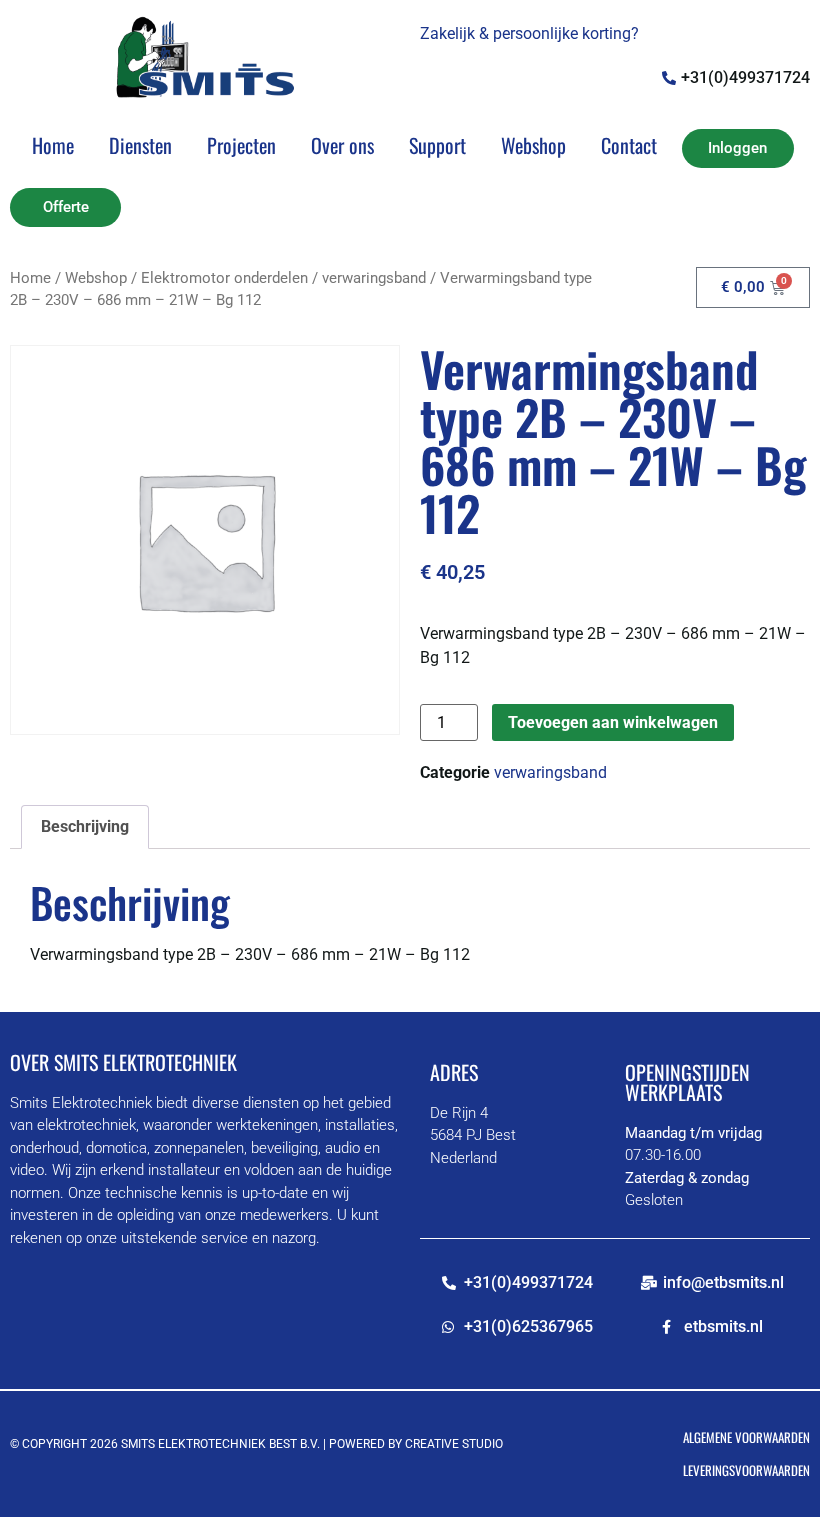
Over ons (342, 145)
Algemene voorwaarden (746, 1437)
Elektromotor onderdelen (224, 278)
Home (53, 145)
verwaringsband (374, 278)
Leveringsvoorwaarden (746, 1470)
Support (437, 145)
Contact (629, 145)
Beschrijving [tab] (85, 826)
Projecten (241, 145)
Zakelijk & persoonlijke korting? (529, 33)
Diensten (140, 145)
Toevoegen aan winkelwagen (613, 722)
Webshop (533, 145)
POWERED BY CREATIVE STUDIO (416, 1444)
